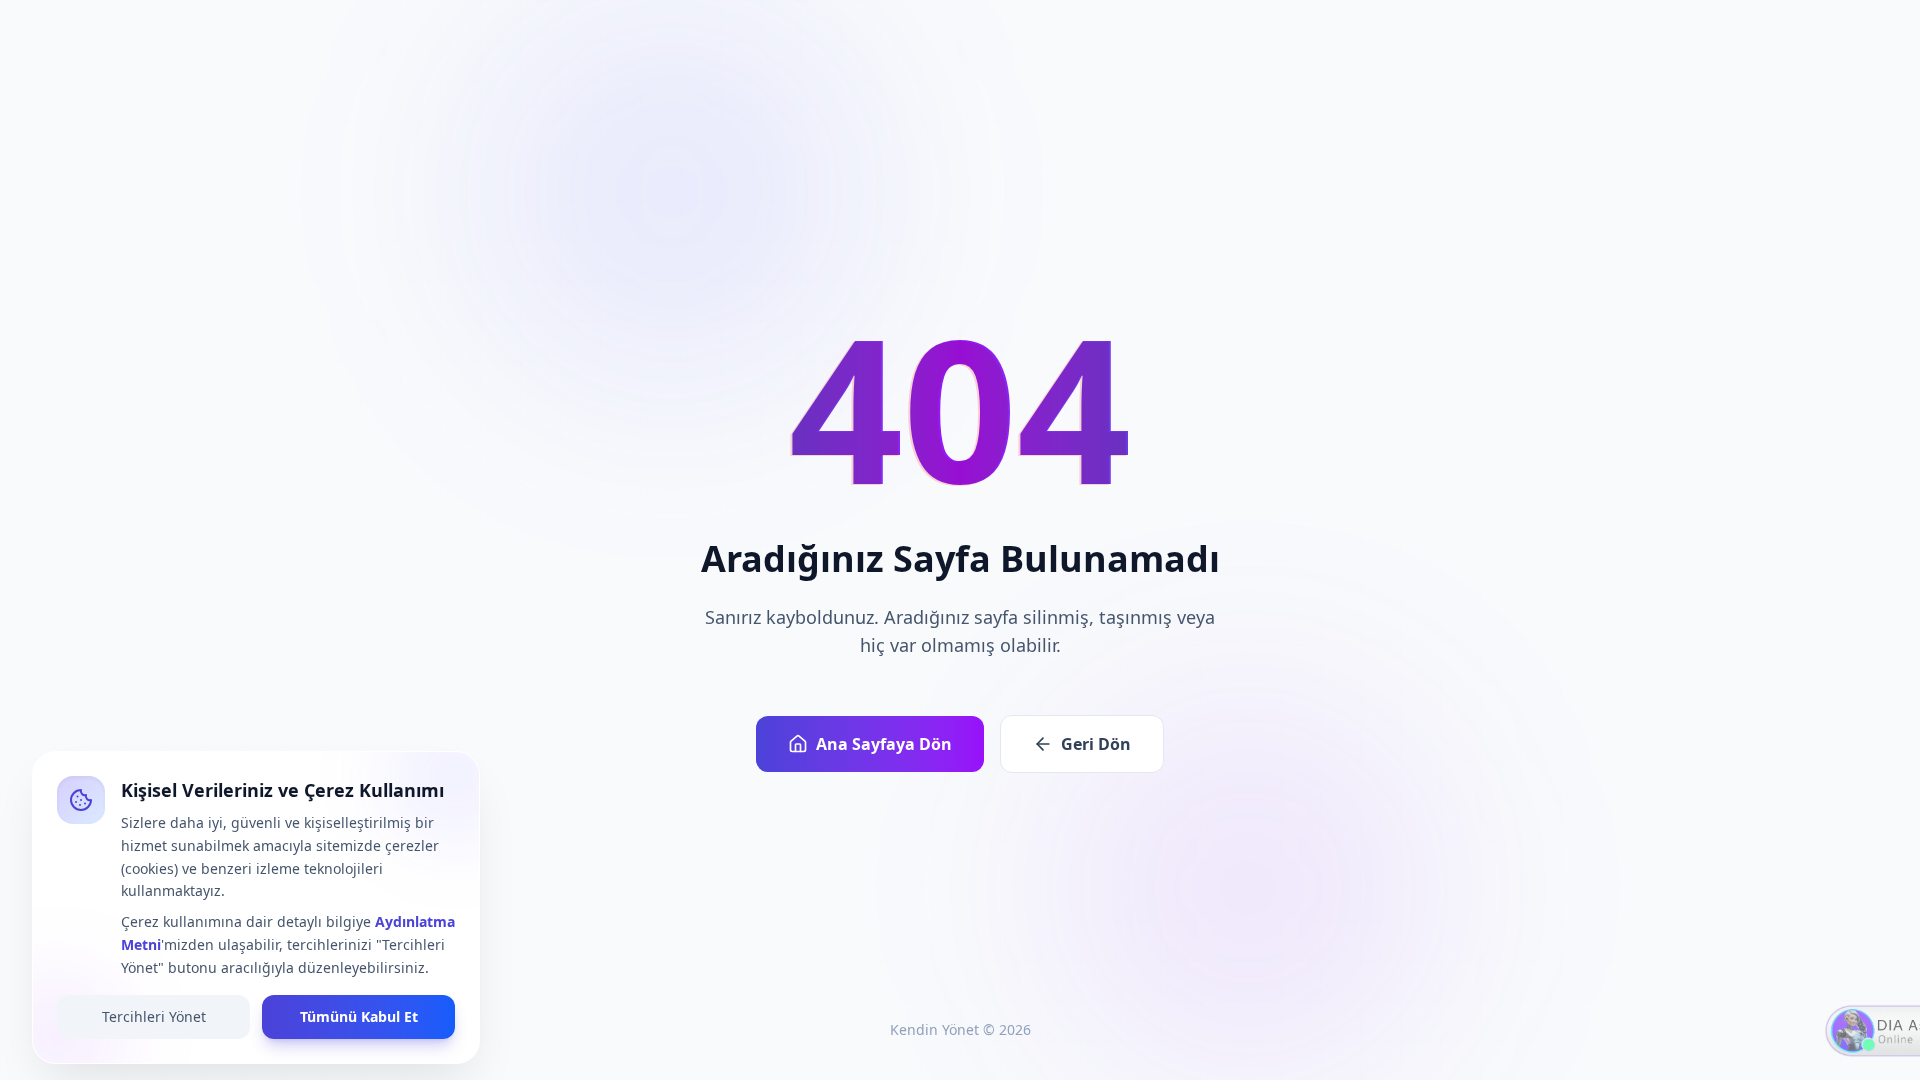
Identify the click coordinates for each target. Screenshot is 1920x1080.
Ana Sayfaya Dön (884, 744)
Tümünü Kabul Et (359, 1016)
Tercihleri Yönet (154, 1016)
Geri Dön (1096, 744)
